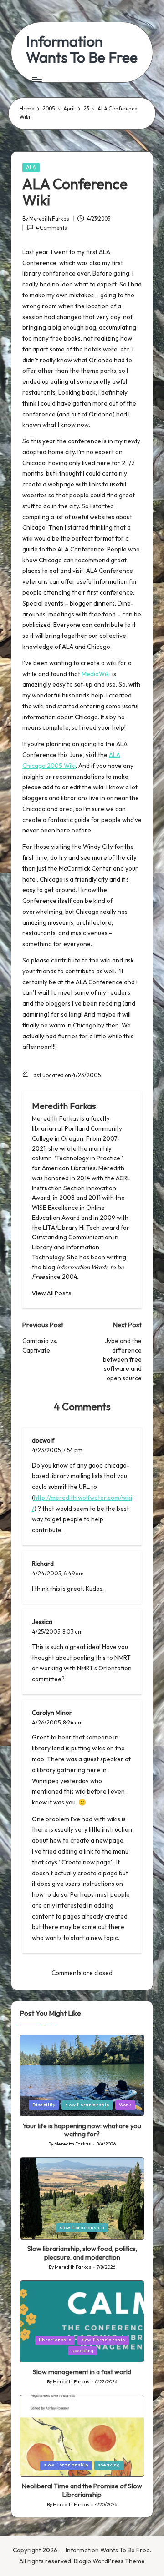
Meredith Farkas (64, 1106)
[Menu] (36, 79)
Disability (44, 2105)
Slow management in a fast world (82, 2372)
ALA (31, 167)
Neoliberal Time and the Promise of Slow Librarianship (82, 2490)
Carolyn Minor (52, 1713)
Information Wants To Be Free (82, 50)
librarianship (55, 2340)
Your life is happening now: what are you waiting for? (82, 2130)
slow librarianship (87, 2105)
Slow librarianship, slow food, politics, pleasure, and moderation (82, 2253)
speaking (83, 2351)
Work (125, 2105)
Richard (43, 1564)
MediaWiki (96, 674)
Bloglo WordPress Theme (109, 2561)
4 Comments (51, 228)
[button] (52, 1293)
